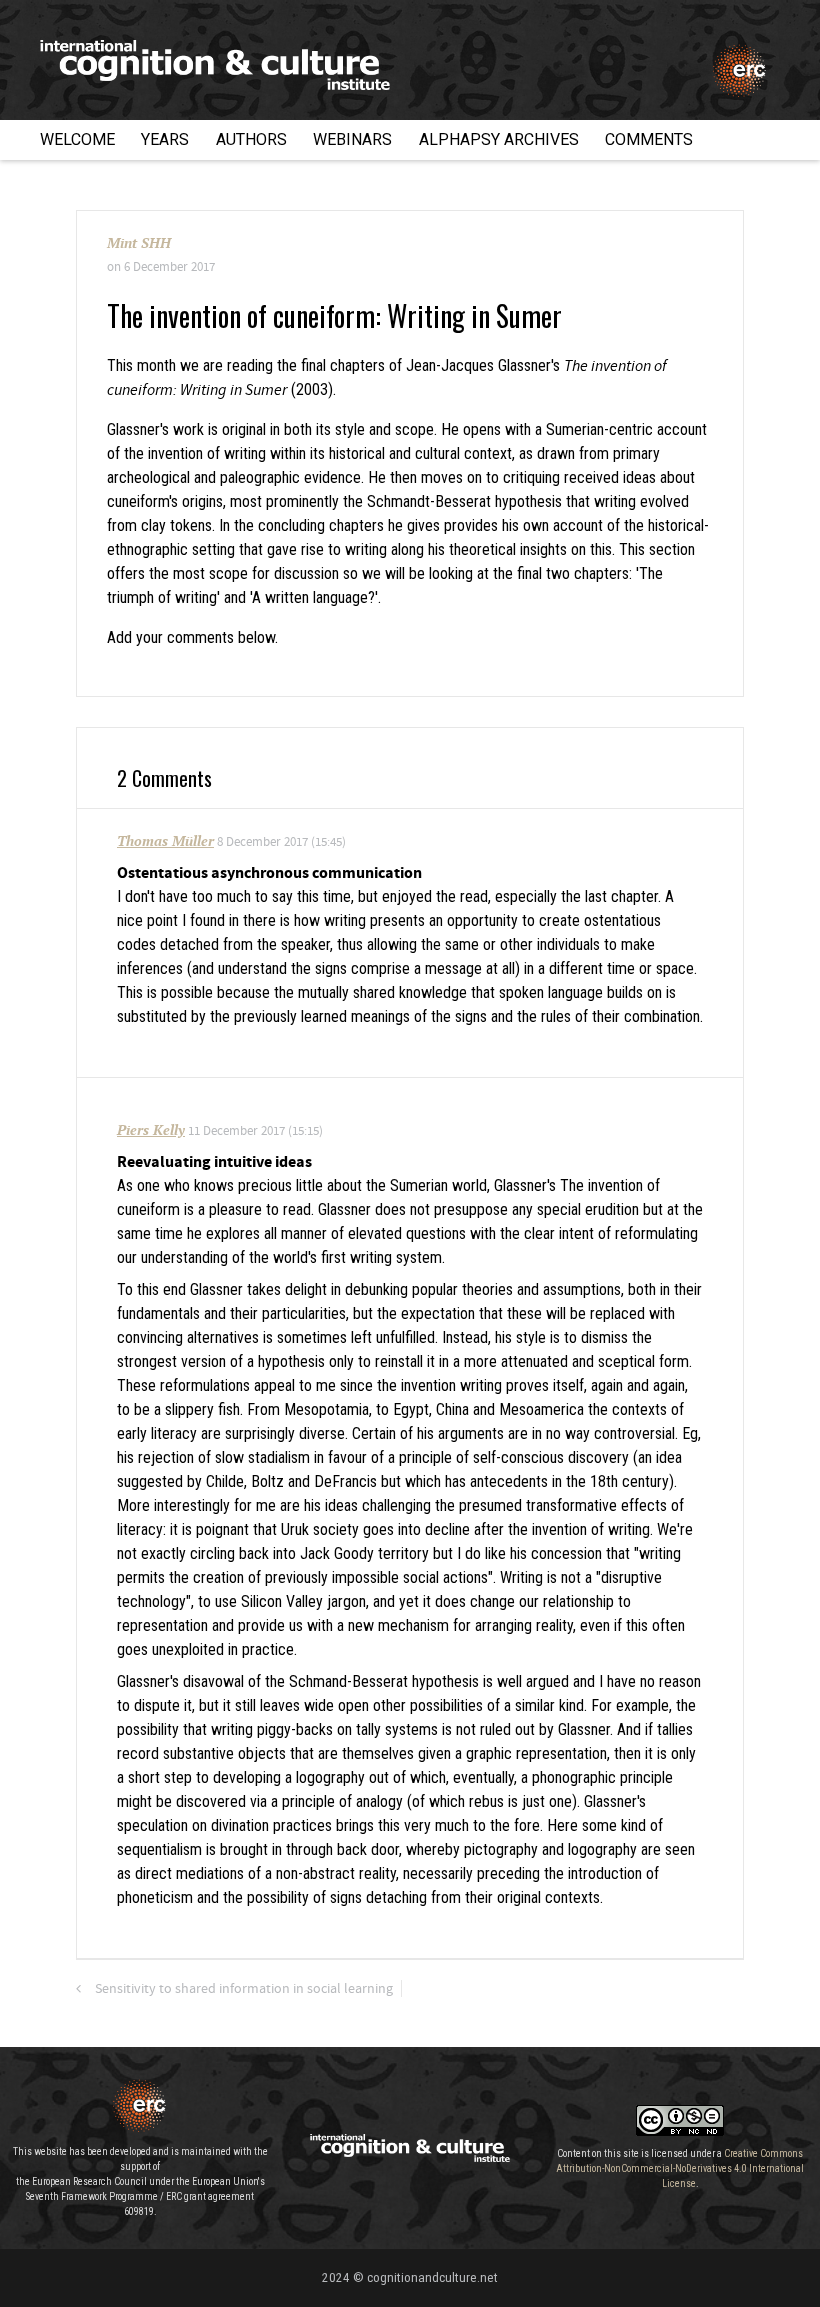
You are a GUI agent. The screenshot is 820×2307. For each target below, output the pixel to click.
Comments (649, 139)
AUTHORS (251, 139)
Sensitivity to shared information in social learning (244, 1989)
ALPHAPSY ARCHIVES (499, 139)
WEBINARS (352, 139)
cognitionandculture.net (432, 2277)
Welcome (77, 139)
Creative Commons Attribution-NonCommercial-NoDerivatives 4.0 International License (680, 2168)
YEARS (165, 139)
